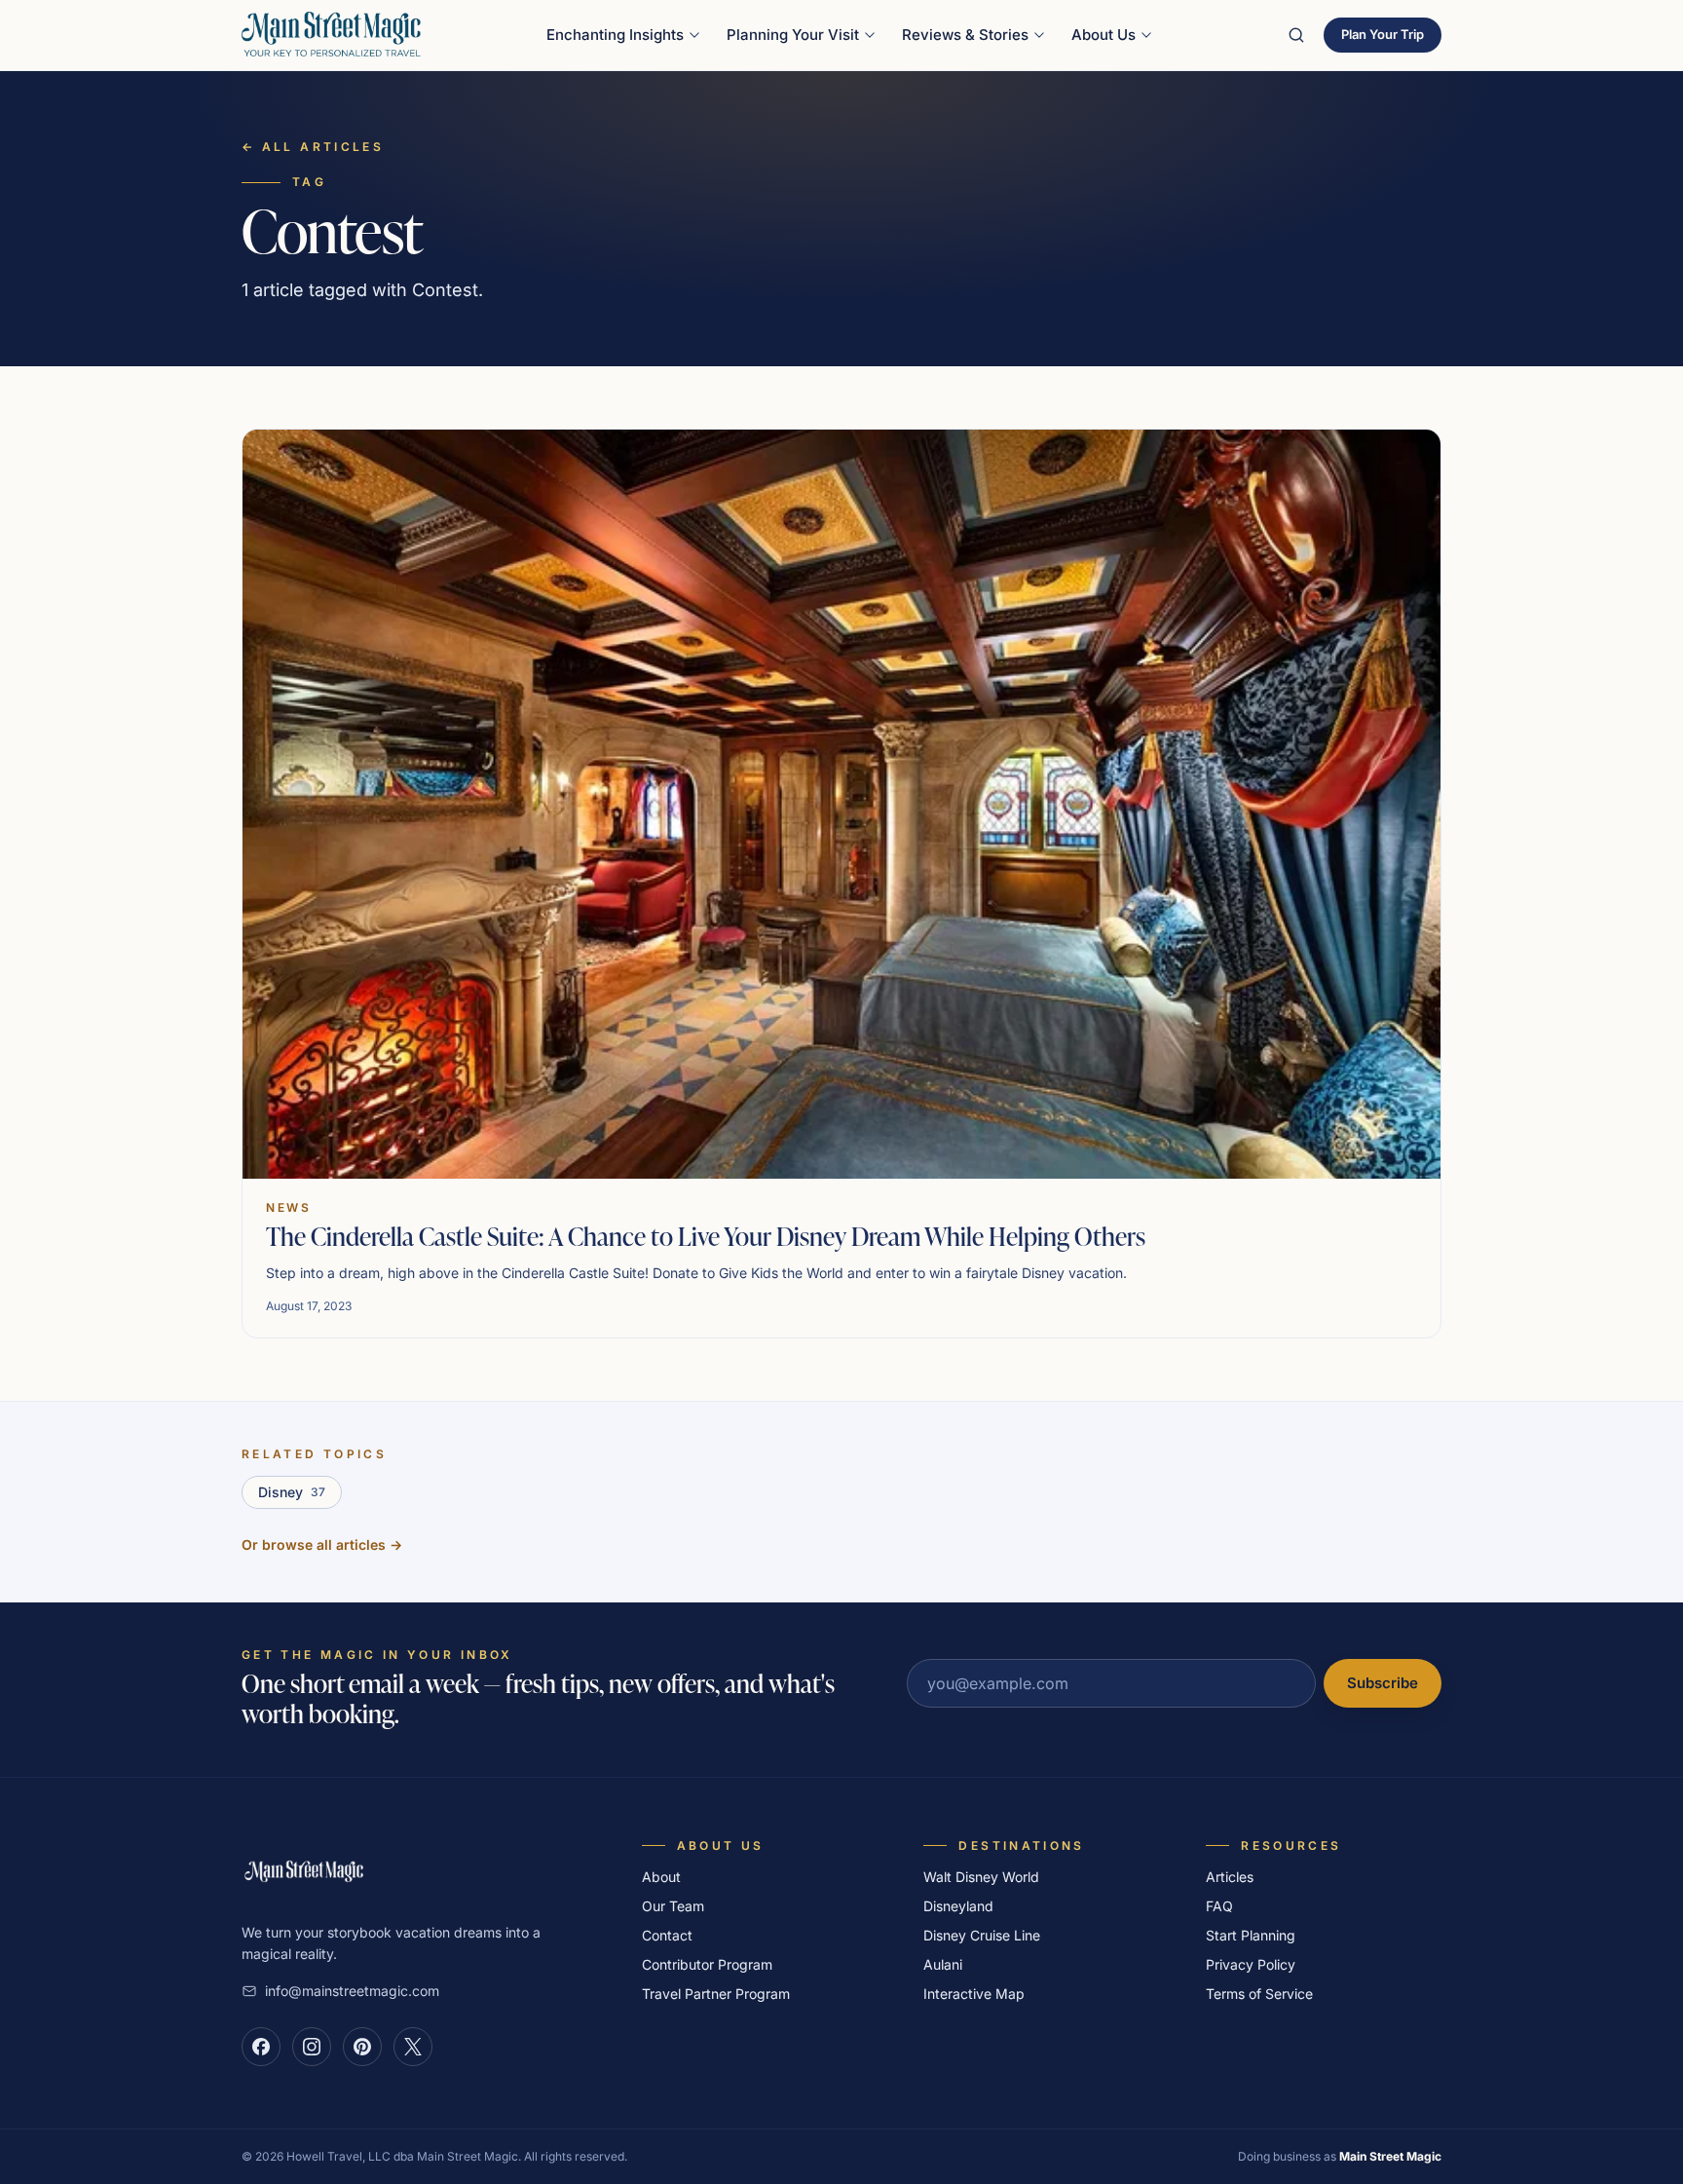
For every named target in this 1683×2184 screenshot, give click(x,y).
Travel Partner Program (716, 1994)
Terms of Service (1259, 1994)
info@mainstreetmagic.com (352, 1991)
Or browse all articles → (322, 1544)
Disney (292, 1492)
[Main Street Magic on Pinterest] (362, 2047)
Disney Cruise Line (982, 1935)
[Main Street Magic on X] (413, 2047)
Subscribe (1383, 1683)
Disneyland (958, 1906)
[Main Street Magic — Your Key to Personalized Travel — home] (331, 35)
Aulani (943, 1964)
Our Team (673, 1906)
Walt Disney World (981, 1877)
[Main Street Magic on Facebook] (261, 2047)
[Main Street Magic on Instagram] (312, 2047)
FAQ (1219, 1906)
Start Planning (1251, 1935)
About (661, 1877)
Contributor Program (707, 1964)
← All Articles (313, 147)
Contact (667, 1935)
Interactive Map (974, 1994)
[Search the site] (1296, 35)
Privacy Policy (1251, 1964)
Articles (1230, 1877)
